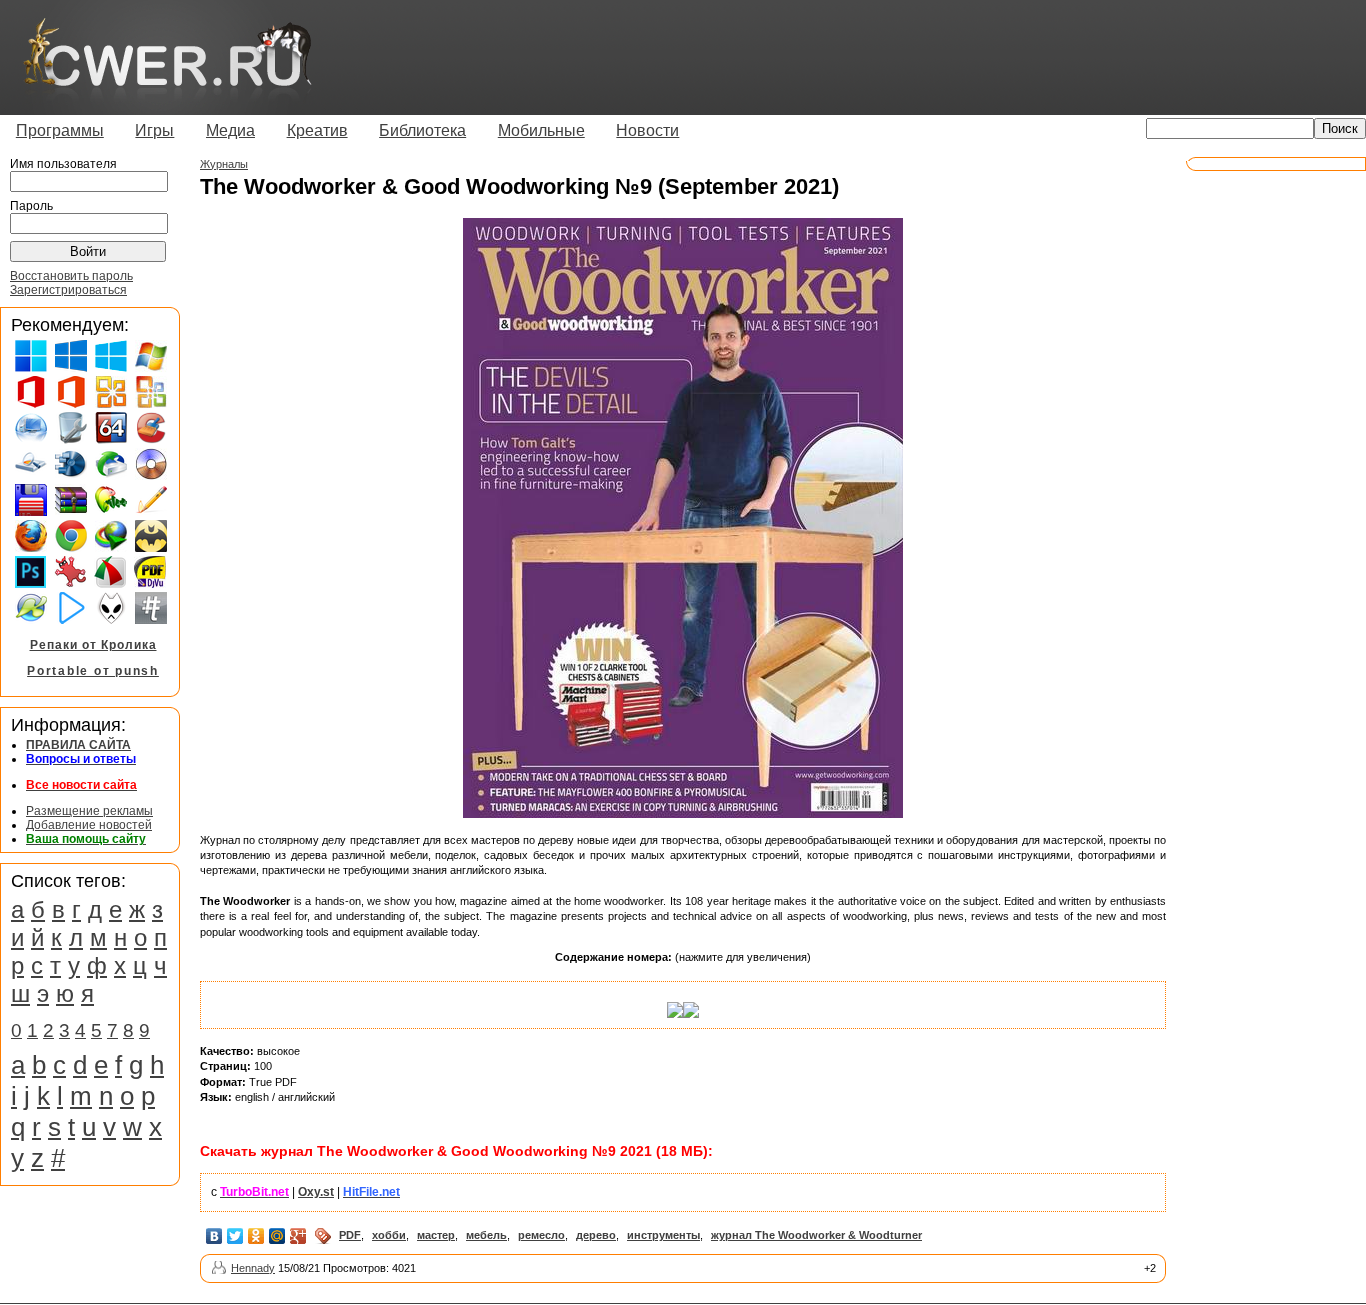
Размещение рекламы (89, 811)
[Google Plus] (298, 1236)
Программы (60, 130)
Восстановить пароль (71, 276)
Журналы (224, 164)
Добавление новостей (89, 825)
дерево (596, 1235)
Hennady (253, 1268)
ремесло (541, 1235)
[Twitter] (235, 1236)
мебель (486, 1235)
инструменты (663, 1235)
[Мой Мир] (277, 1236)
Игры (154, 130)
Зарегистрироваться (68, 290)
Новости (647, 130)
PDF (350, 1235)
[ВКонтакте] (214, 1236)
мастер (436, 1235)
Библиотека (422, 130)
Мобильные (541, 130)
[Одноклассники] (256, 1236)
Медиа (230, 130)
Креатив (317, 130)
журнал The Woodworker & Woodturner (816, 1235)
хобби (389, 1235)
